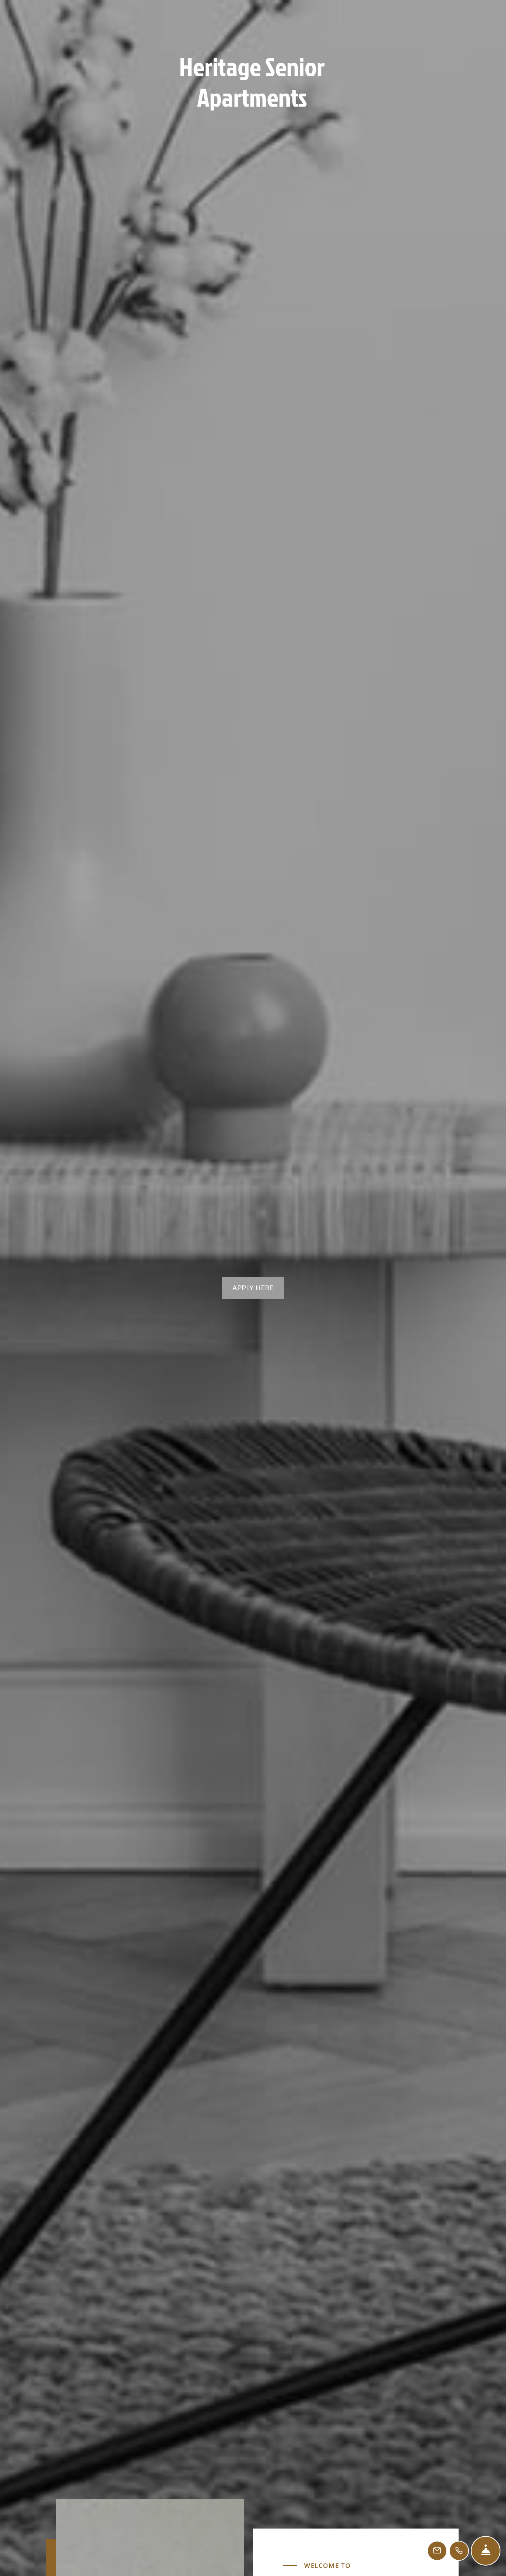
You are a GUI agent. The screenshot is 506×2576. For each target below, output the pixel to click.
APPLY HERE (253, 1288)
